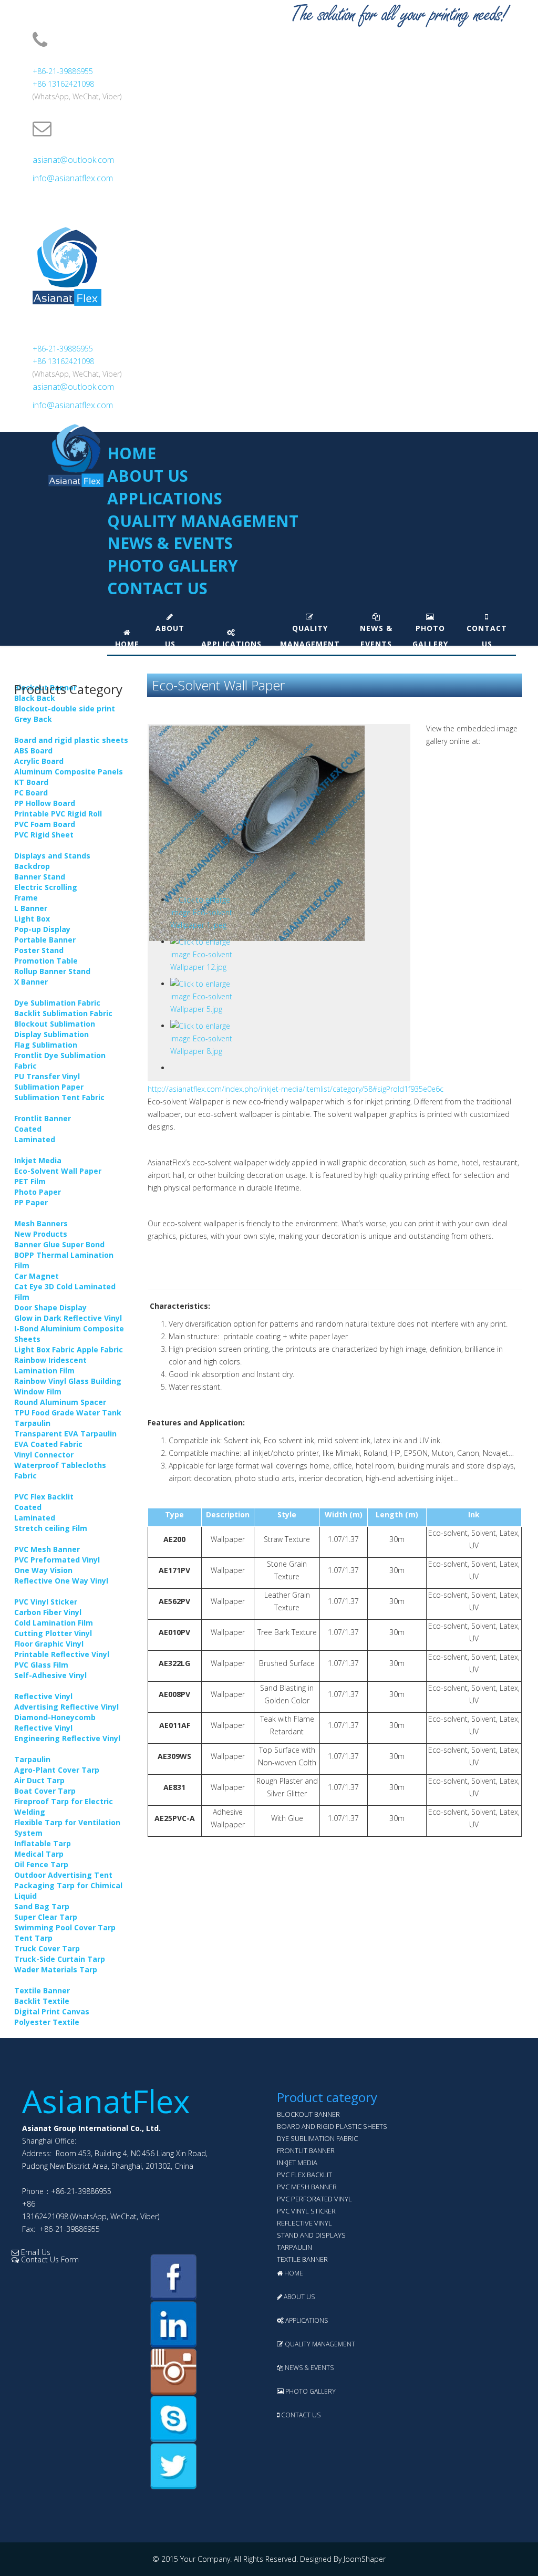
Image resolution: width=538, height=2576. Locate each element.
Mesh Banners (41, 1223)
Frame (26, 898)
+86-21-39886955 (63, 71)
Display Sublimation (51, 1034)
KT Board (31, 782)
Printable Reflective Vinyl (62, 1654)
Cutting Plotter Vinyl (53, 1633)
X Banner (31, 982)
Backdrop (32, 866)
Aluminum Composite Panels (69, 772)
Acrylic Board (39, 761)
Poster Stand (39, 950)
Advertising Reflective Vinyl (66, 1707)
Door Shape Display (50, 1307)
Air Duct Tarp (39, 1780)
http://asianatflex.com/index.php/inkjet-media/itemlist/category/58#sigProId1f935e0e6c (296, 1089)
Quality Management (203, 521)
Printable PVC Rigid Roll (58, 814)
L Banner (31, 908)
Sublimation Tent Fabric (59, 1097)
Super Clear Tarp (46, 1917)
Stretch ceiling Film (51, 1528)
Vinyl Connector (44, 1455)
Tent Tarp (33, 1938)
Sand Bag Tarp (42, 1906)
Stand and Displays (311, 2235)
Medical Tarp (39, 1854)
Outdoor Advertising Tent (63, 1875)
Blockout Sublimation (55, 1024)
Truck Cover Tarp (47, 1948)
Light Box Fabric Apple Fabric (69, 1349)
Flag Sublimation (46, 1045)
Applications (165, 498)
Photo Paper (38, 1192)
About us (148, 476)
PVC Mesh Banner (47, 1549)
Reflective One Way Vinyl (61, 1581)
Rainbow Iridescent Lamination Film (50, 1365)
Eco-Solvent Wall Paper (58, 1171)
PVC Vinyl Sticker (46, 1602)
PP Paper (31, 1202)
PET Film (30, 1181)
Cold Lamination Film (54, 1623)
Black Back (35, 698)
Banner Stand (40, 877)
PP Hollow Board (45, 803)
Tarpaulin (32, 1759)
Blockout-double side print (65, 708)
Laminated (35, 1139)
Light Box (32, 919)
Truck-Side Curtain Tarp (60, 1959)
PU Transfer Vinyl (47, 1076)
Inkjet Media (38, 1160)
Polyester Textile (47, 2022)
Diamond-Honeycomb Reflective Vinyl (55, 1722)
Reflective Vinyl (43, 1696)
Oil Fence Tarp (41, 1864)
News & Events (170, 543)
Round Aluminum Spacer (60, 1402)
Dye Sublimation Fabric (57, 1003)
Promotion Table (46, 961)
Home (132, 453)
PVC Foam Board (45, 824)
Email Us (35, 2252)
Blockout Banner (308, 2114)
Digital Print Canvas (52, 2011)
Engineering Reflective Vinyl (67, 1738)
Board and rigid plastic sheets (71, 740)
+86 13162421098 (63, 84)
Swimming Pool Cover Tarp (65, 1927)
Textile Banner (42, 1990)
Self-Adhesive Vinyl (50, 1675)
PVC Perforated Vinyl (314, 2199)
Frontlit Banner (43, 1118)
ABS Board (33, 751)
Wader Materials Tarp (56, 1969)
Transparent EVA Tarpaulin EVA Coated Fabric (65, 1439)
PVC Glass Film (41, 1665)
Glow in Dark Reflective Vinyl (68, 1318)
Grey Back (33, 719)
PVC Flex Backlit (44, 1497)
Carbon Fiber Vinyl (48, 1612)
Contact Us (157, 588)
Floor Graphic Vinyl (49, 1644)
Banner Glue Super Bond (59, 1244)
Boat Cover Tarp (45, 1791)
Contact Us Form (49, 2259)
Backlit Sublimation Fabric (63, 1013)
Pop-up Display (42, 929)
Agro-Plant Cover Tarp (57, 1770)
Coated (28, 1129)
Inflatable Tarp (43, 1843)
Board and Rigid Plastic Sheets (332, 2126)
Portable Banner (45, 940)
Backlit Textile (42, 2001)
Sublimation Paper (49, 1087)
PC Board (31, 793)
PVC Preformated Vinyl (57, 1560)
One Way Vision (43, 1570)
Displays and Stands (52, 856)
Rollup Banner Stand (52, 971)
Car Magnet (37, 1276)
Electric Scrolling (46, 887)
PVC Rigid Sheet (44, 835)
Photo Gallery (173, 566)
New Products (41, 1234)
